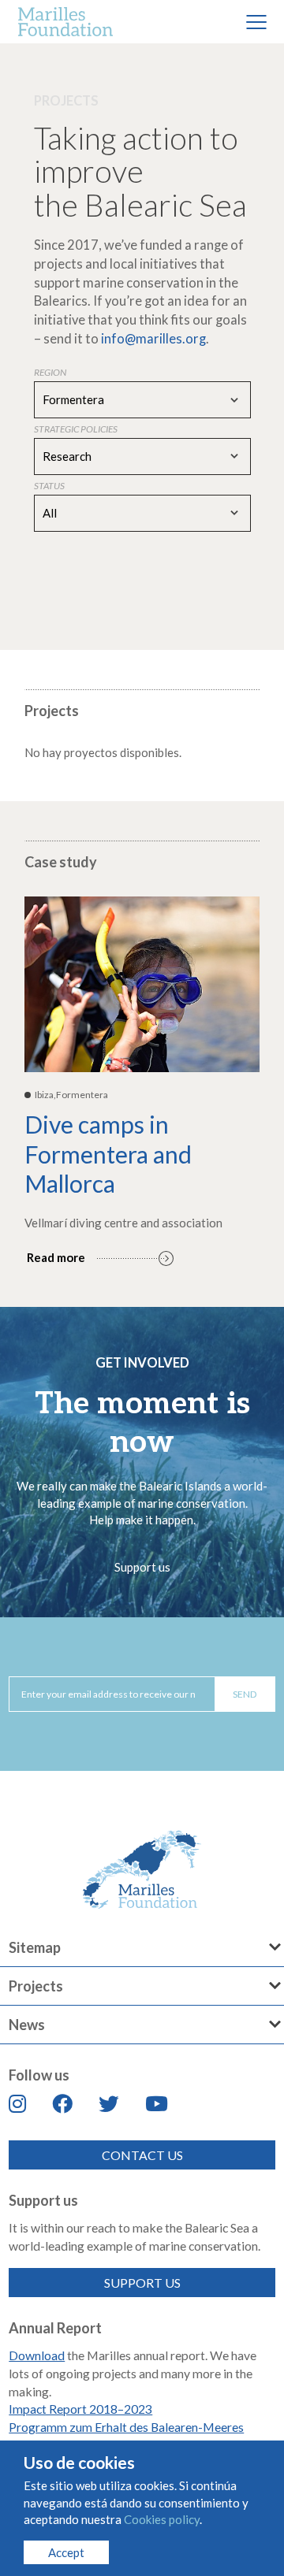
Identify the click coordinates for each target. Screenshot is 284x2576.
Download (37, 2355)
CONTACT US (142, 2155)
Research (67, 456)
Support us (142, 1567)
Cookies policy (162, 2519)
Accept (66, 2552)
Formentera (73, 399)
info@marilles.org (153, 339)
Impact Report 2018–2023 (80, 2409)
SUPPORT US (142, 2283)
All (50, 513)
